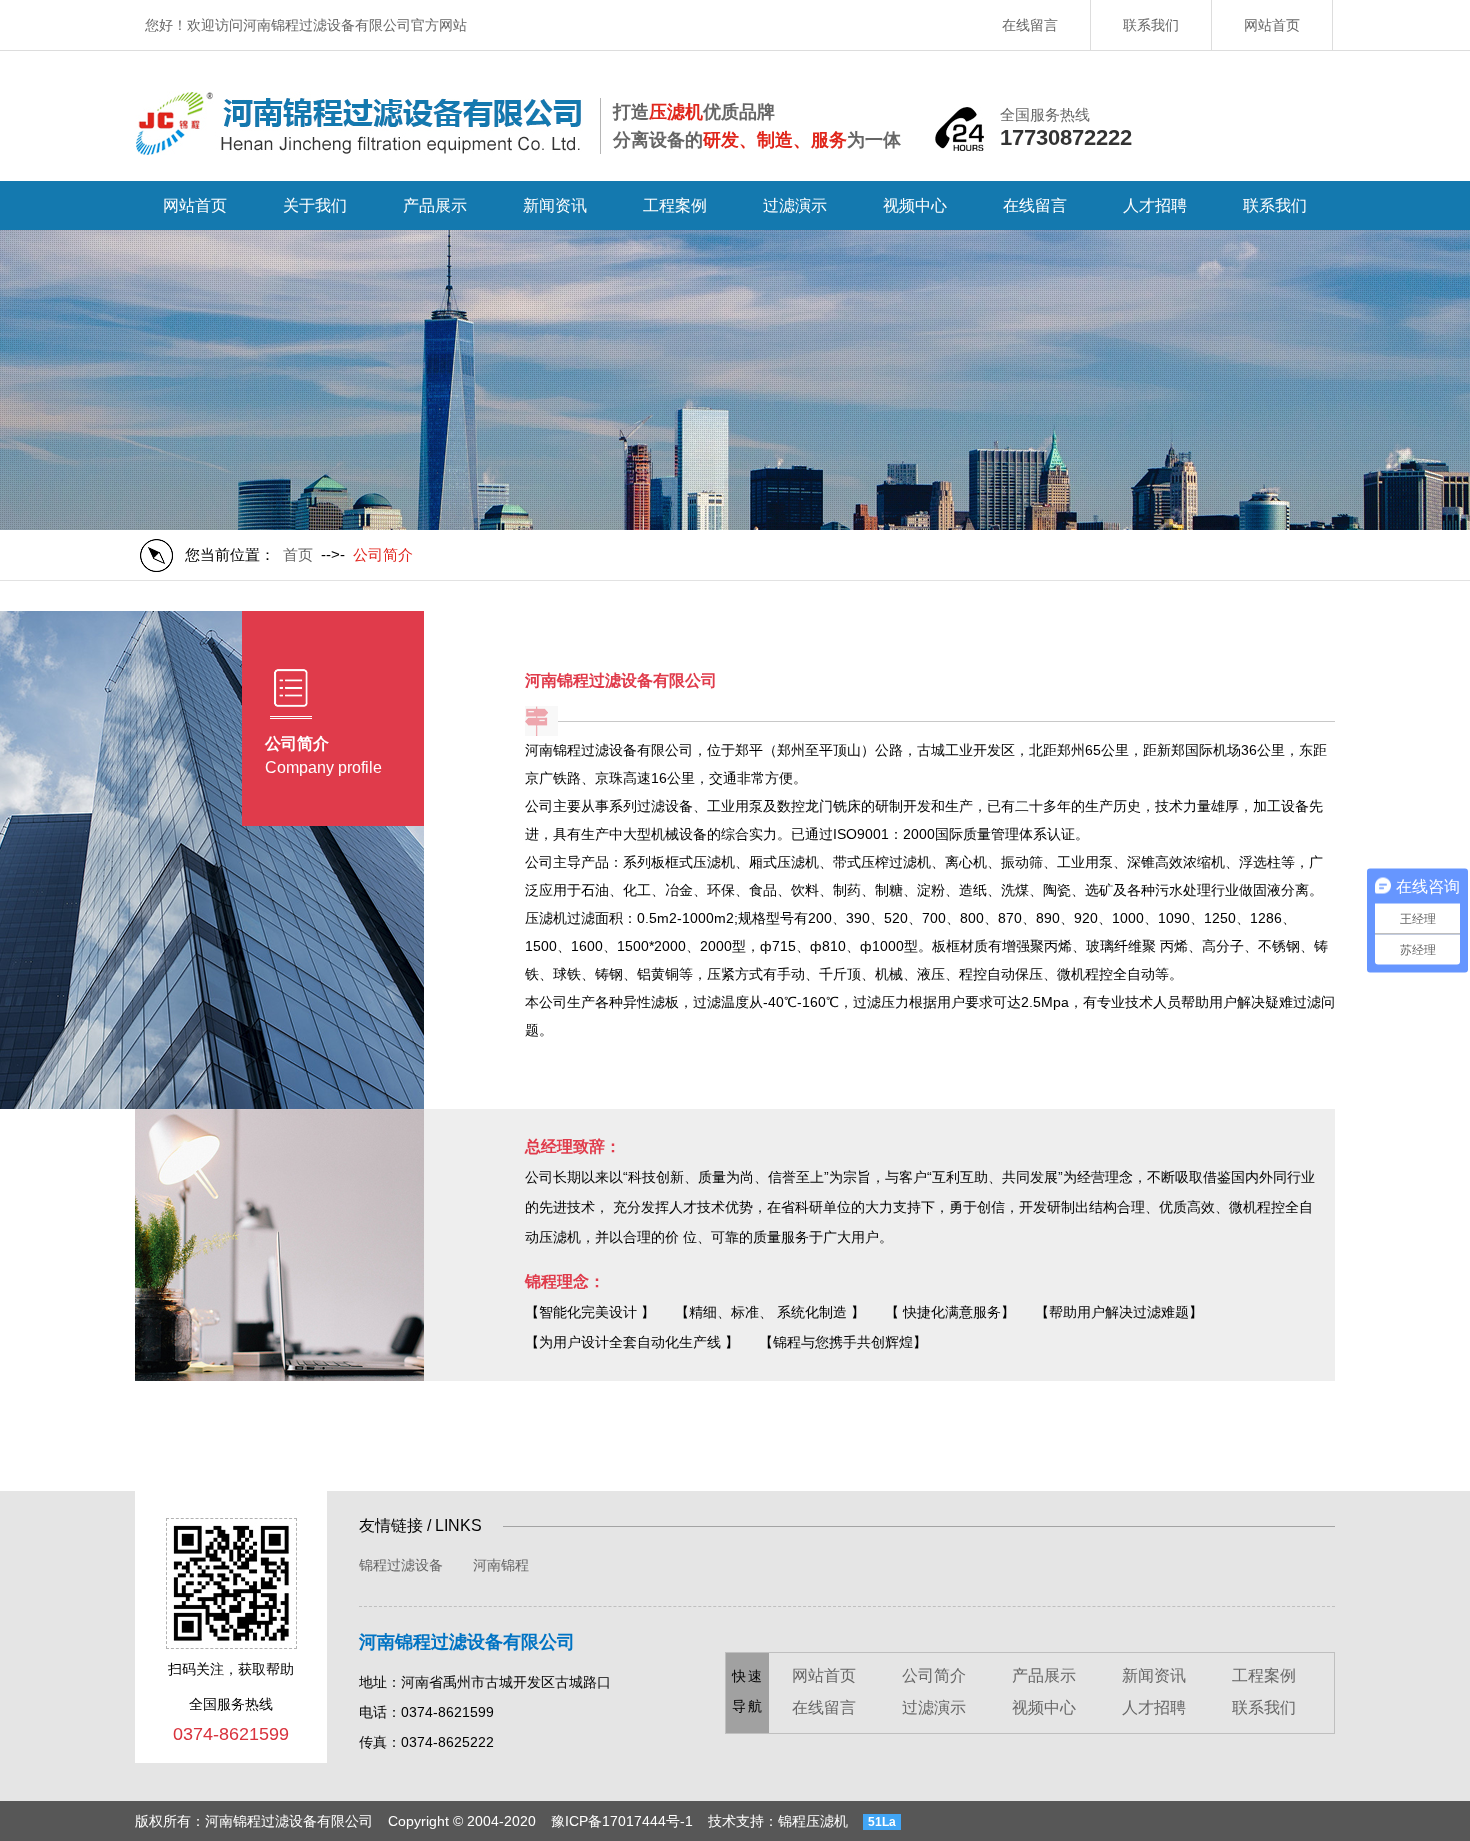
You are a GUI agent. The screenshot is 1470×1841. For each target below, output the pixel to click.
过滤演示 (795, 205)
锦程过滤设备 (401, 1565)
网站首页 (1272, 25)
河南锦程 (501, 1565)
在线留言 (1030, 25)
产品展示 (435, 205)
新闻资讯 (555, 205)
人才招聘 (1155, 205)
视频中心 (915, 205)
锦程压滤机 (813, 1821)
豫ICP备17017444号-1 (622, 1821)
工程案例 (675, 205)
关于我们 (315, 205)
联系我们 (1151, 25)
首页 (298, 554)
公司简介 (934, 1675)
